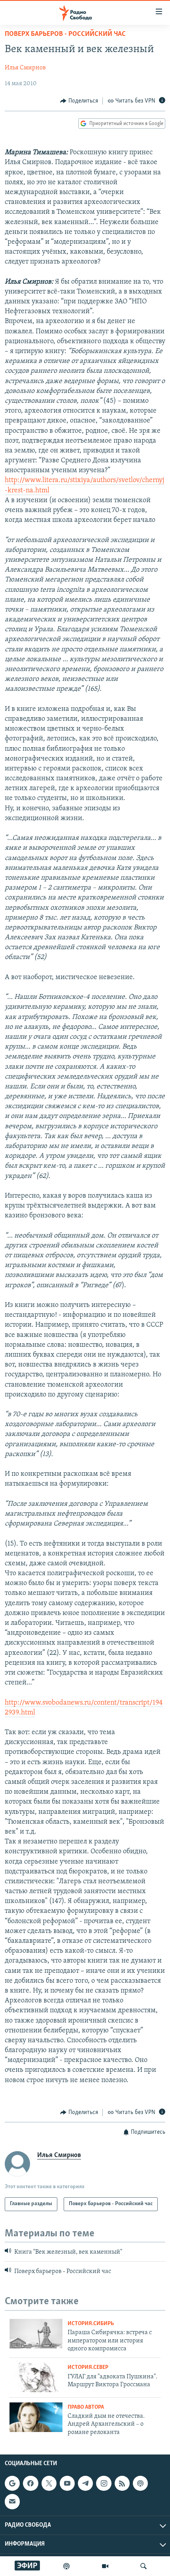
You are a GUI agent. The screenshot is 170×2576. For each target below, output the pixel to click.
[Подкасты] (140, 2483)
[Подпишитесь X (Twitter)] (49, 2483)
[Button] (79, 101)
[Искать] (144, 2566)
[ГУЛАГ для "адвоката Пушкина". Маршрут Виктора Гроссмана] (36, 2377)
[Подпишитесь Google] (12, 2483)
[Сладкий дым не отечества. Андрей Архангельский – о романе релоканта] (36, 2417)
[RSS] (122, 2483)
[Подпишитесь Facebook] (30, 2483)
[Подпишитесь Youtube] (67, 2483)
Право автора (86, 2407)
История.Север (88, 2368)
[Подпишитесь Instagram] (104, 2483)
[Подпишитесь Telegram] (85, 2483)
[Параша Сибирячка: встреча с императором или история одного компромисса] (36, 2334)
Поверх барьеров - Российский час (65, 34)
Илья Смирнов (25, 68)
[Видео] (105, 2566)
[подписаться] (12, 2501)
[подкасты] (66, 2566)
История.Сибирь (91, 2324)
